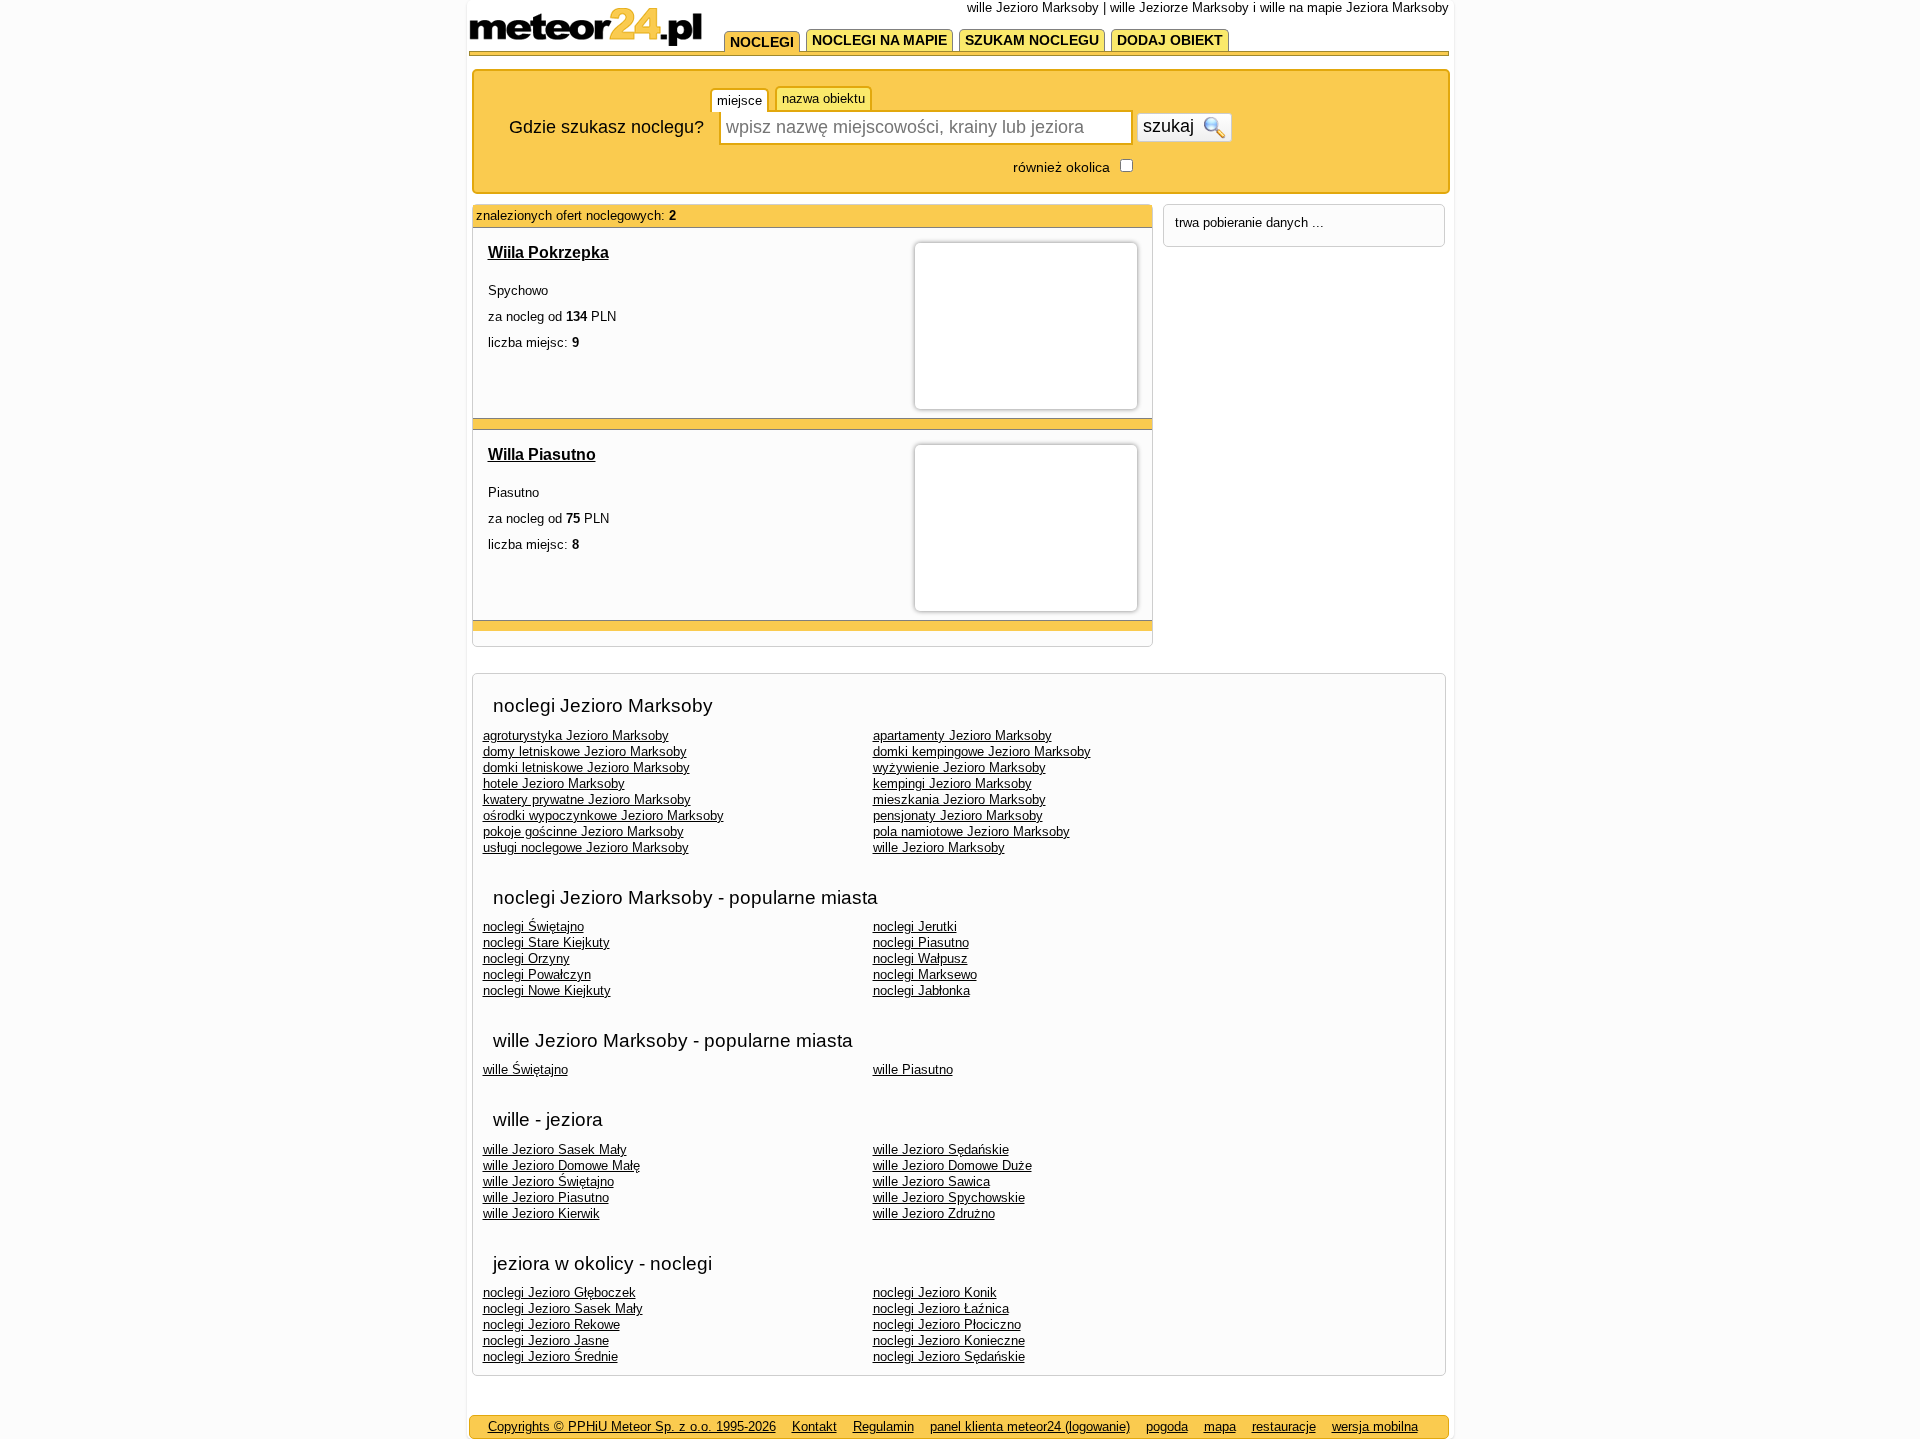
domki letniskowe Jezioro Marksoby (586, 767)
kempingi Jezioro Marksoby (952, 783)
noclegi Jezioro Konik (935, 1292)
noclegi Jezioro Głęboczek (559, 1292)
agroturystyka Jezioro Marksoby (576, 735)
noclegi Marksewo (925, 974)
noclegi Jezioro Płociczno (947, 1324)
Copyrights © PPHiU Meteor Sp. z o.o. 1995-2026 (632, 1426)
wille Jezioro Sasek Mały (555, 1149)
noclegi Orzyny (526, 958)
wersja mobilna (1375, 1426)
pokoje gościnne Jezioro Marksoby (583, 831)
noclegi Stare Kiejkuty (546, 942)
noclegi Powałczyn (537, 974)
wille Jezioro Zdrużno (934, 1213)
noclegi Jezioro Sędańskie (949, 1356)
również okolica (1061, 167)
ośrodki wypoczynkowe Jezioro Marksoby (603, 815)
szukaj (1171, 126)
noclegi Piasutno (921, 942)
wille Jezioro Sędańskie (941, 1149)
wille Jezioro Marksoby (939, 847)
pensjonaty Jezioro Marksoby (958, 815)
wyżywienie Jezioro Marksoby (959, 767)
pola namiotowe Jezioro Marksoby (971, 831)
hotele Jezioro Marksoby (554, 783)
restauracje (1284, 1426)
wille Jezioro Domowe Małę (561, 1165)
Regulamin (883, 1426)
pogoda (1167, 1426)
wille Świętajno (525, 1069)
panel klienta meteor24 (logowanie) (1030, 1426)
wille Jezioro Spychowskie (949, 1197)
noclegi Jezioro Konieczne (949, 1340)
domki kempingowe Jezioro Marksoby (982, 751)
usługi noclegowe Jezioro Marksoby (586, 847)
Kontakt (814, 1426)
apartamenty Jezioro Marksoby (962, 735)
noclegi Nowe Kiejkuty (547, 990)
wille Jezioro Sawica (931, 1181)
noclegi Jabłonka (921, 990)
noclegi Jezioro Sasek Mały (563, 1308)
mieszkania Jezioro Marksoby (959, 799)
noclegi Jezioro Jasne (546, 1340)
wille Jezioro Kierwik (541, 1213)
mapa (1220, 1426)
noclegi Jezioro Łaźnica (941, 1308)
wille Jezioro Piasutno (546, 1197)
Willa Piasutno (542, 454)
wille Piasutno (913, 1069)
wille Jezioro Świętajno (548, 1181)
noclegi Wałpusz (920, 958)
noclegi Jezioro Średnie (550, 1356)
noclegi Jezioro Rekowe (551, 1324)
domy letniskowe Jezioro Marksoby (585, 751)
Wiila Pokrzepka (548, 252)
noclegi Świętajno (533, 926)
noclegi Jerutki (915, 926)
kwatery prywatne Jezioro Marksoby (587, 799)
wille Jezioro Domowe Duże (952, 1165)
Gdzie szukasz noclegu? (606, 127)
